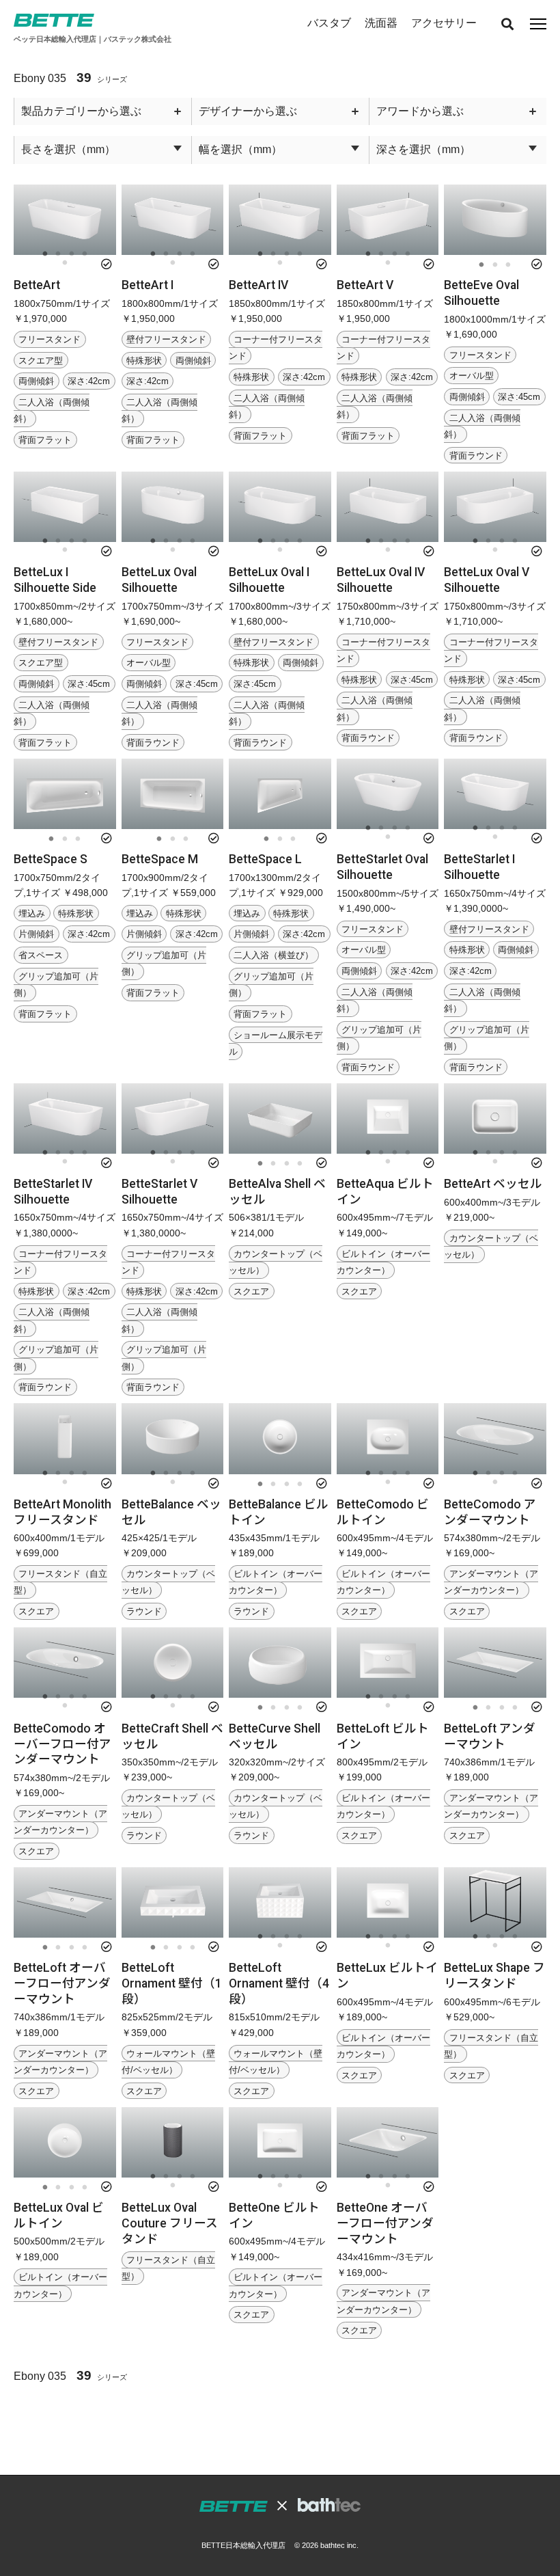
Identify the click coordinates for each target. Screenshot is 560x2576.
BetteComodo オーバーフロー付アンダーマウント (62, 1744)
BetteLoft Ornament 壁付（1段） (172, 1983)
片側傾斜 (36, 934)
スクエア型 (41, 360)
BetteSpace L (265, 859)
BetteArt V (365, 285)
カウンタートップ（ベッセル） (168, 1582)
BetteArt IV (258, 285)
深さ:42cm (89, 381)
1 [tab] (45, 254)
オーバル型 (472, 376)
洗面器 (381, 23)
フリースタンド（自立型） (60, 1582)
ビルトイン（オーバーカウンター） (383, 1261)
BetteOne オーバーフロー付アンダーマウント (385, 2223)
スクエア (251, 1291)
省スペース (41, 955)
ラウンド (144, 1611)
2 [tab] (58, 254)
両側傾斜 (36, 381)
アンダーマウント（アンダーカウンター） (491, 1582)
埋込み (32, 913)
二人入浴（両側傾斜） (52, 410)
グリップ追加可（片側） (56, 985)
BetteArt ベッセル (493, 1184)
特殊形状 (144, 360)
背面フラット (45, 440)
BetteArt (37, 285)
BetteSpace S (51, 859)
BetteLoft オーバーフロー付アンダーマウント (62, 1983)
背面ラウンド (476, 456)
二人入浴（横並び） (274, 955)
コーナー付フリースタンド (276, 348)
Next (107, 222)
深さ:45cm (519, 397)
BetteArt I (148, 285)
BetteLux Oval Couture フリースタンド (170, 2223)
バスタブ (329, 23)
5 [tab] (65, 263)
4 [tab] (85, 254)
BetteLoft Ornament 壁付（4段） (279, 1983)
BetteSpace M (160, 859)
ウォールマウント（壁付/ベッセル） (168, 2061)
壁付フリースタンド (166, 339)
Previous (23, 222)
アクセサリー (444, 23)
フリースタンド (50, 339)
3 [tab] (71, 254)
